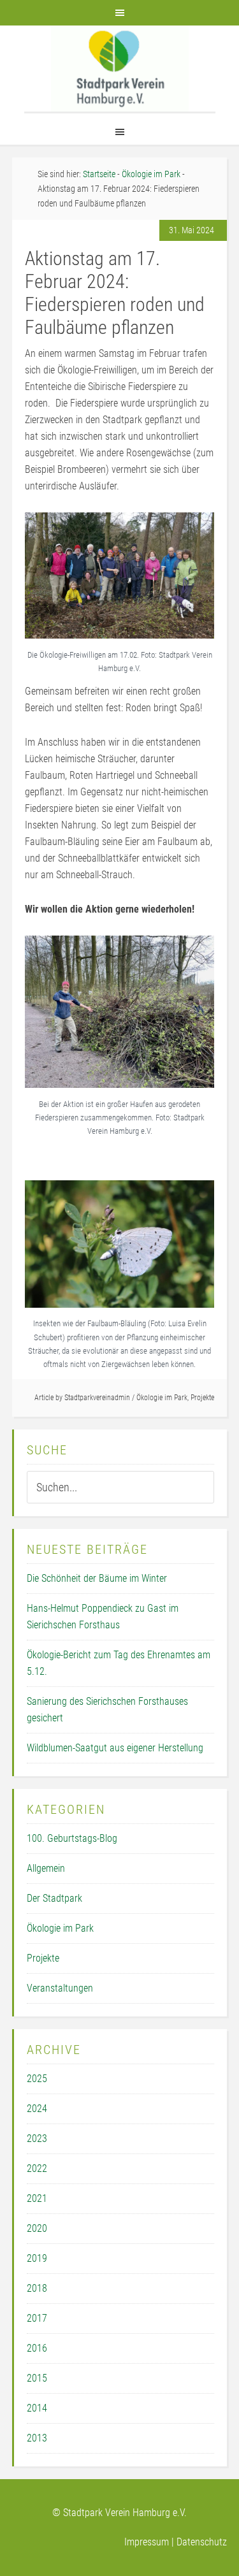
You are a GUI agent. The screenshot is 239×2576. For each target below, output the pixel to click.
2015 (37, 2378)
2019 (37, 2258)
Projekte (202, 1398)
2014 (37, 2408)
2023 (37, 2138)
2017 (37, 2318)
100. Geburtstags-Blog (72, 1838)
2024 (37, 2109)
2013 (37, 2438)
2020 (37, 2228)
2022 (37, 2168)
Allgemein (46, 1868)
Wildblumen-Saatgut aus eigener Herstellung (115, 1748)
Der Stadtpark (54, 1898)
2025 (37, 2079)
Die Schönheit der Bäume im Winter (97, 1578)
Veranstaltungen (60, 1988)
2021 (37, 2198)
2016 (37, 2348)
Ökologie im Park (162, 1398)
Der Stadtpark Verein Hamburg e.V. (120, 69)
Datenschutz (202, 2542)
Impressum (147, 2542)
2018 (37, 2288)
